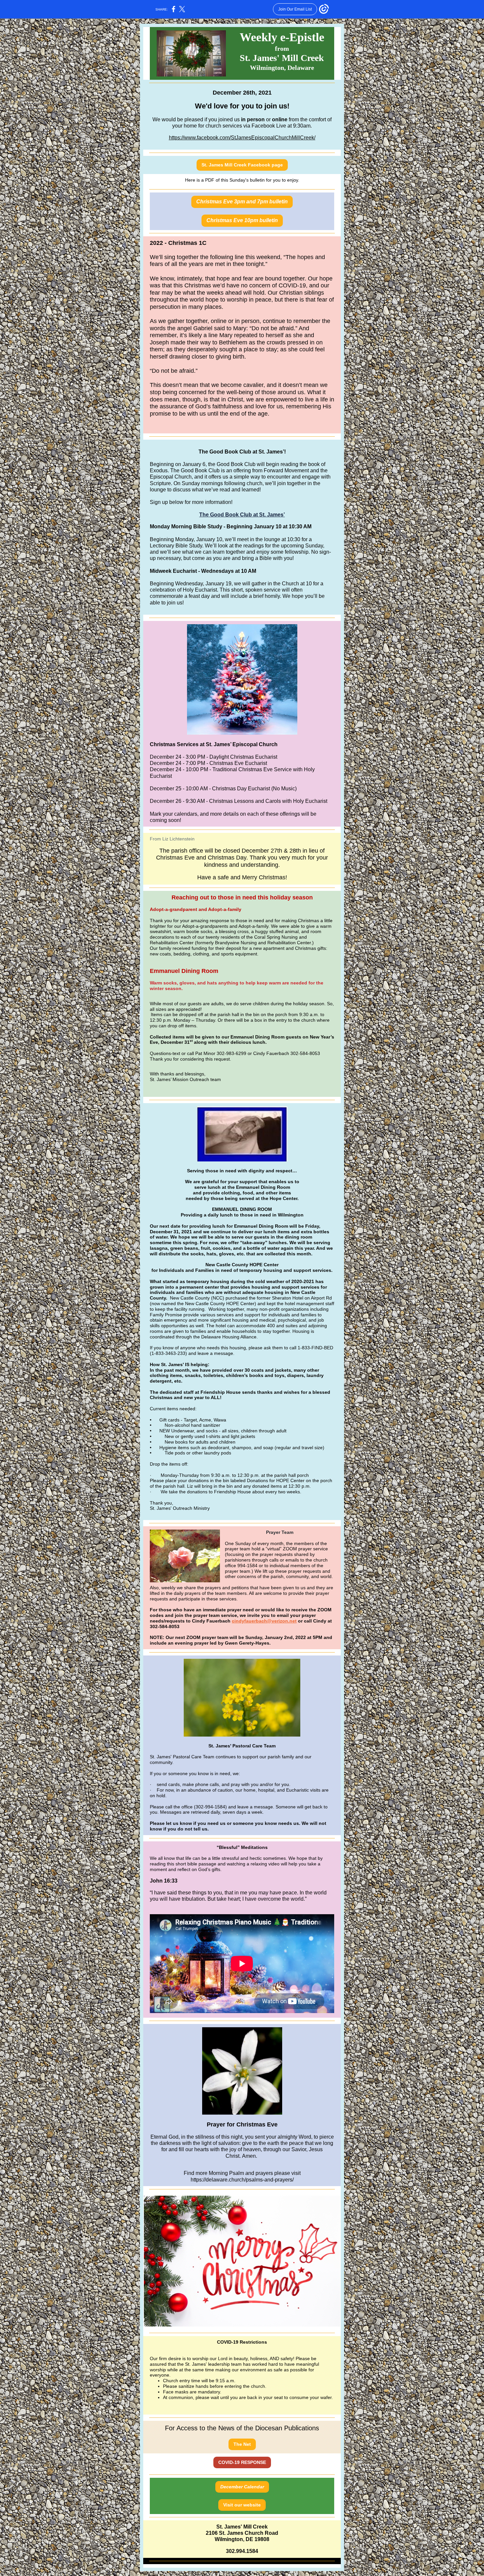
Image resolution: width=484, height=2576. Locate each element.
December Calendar (242, 2487)
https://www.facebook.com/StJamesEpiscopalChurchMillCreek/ (242, 138)
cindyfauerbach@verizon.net (264, 1621)
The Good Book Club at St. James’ (242, 515)
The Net (242, 2444)
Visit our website (242, 2505)
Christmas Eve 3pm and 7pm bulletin (242, 202)
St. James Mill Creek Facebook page (242, 165)
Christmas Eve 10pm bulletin (242, 220)
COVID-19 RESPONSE (242, 2462)
